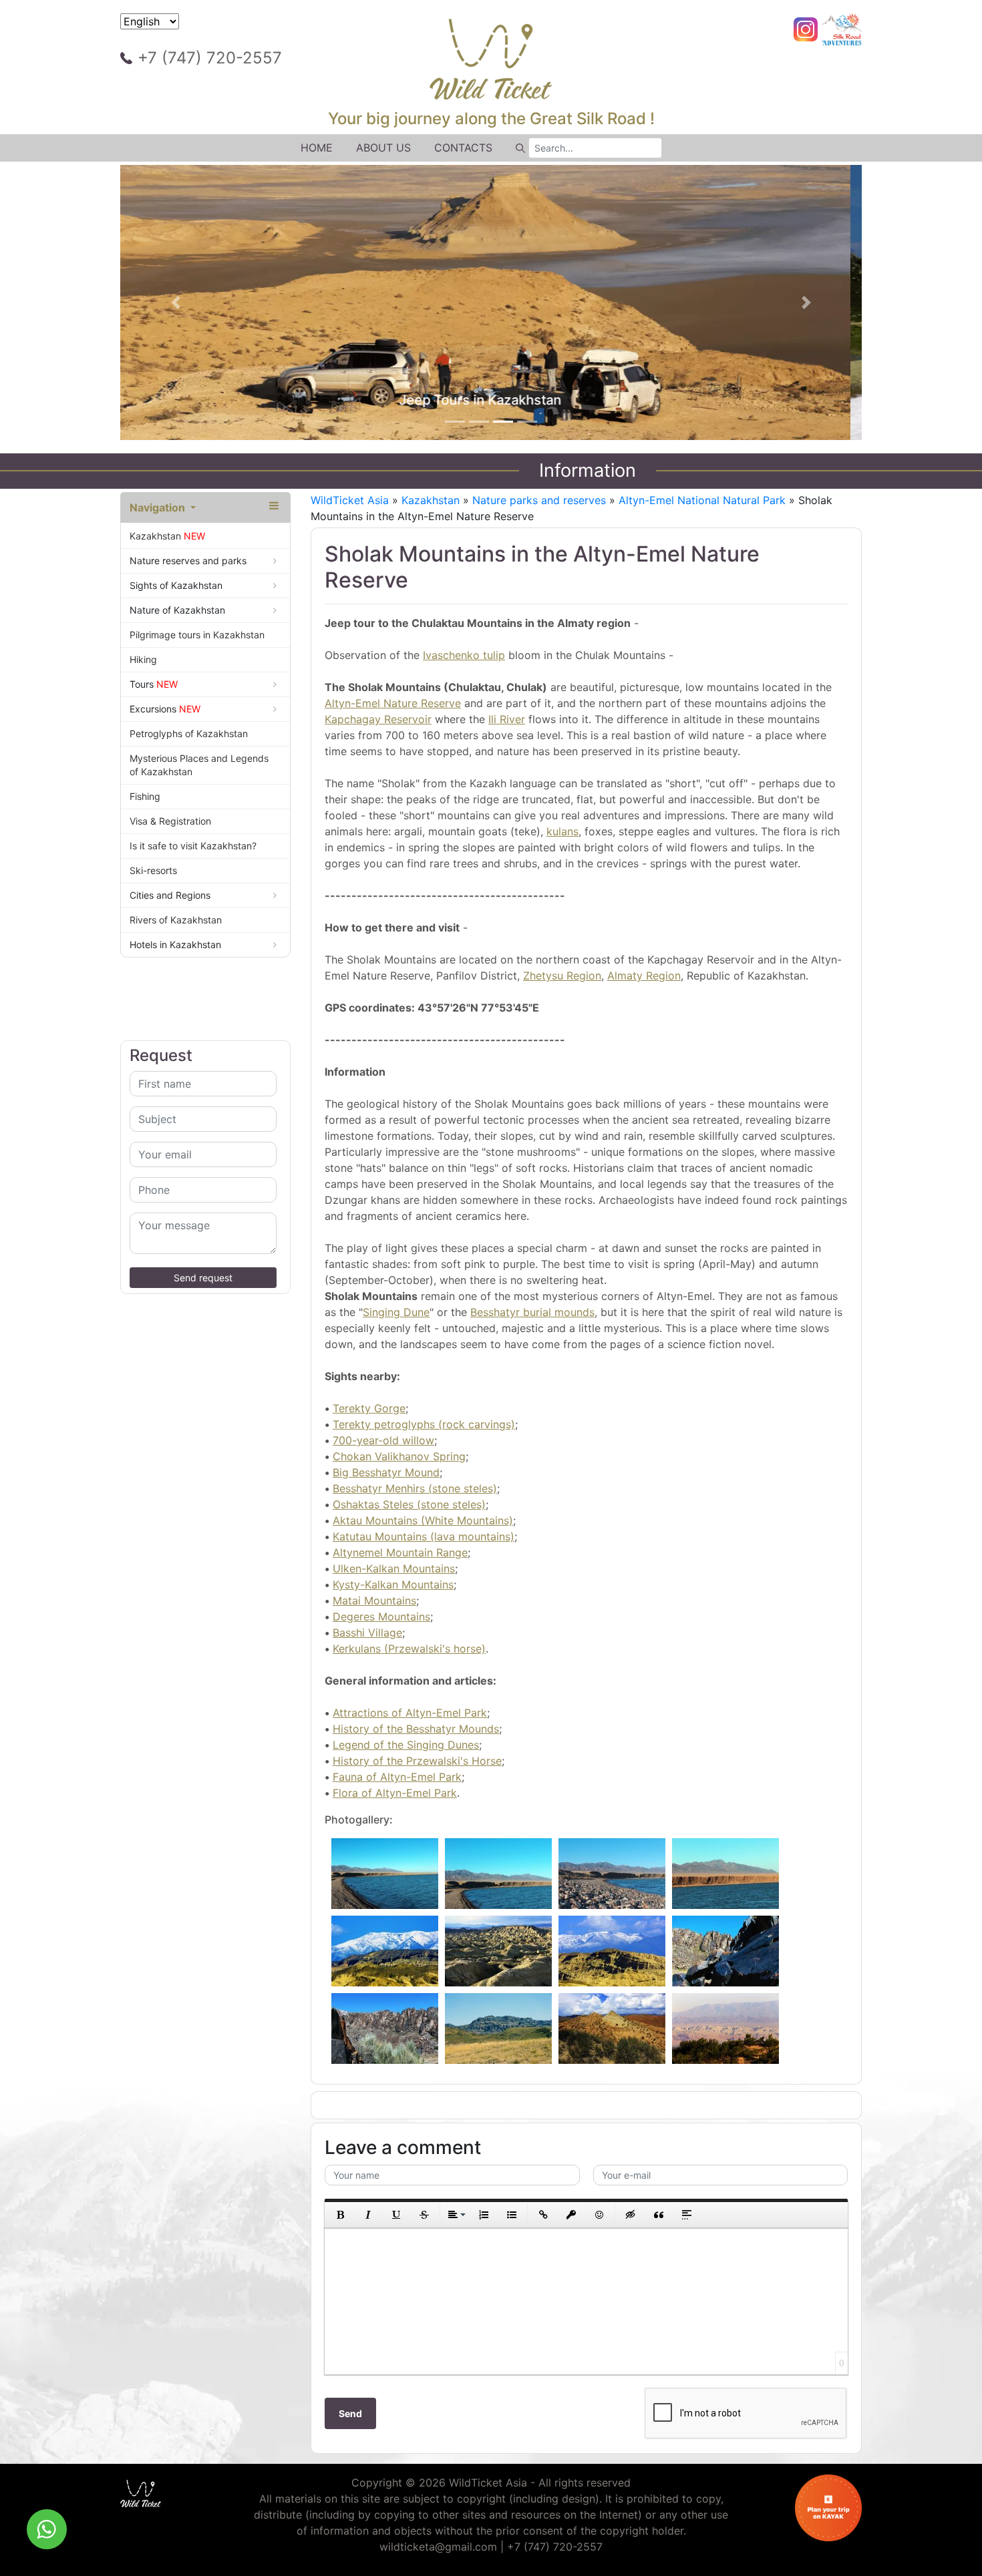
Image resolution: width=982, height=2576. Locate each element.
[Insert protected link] (571, 2215)
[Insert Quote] (659, 2215)
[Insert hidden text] (631, 2215)
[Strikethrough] (424, 2215)
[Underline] (396, 2215)
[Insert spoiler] (687, 2215)
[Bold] (340, 2215)
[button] (176, 302)
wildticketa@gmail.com (438, 2547)
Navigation (159, 507)
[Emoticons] (599, 2215)
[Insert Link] (543, 2215)
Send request (203, 1278)
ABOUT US (383, 148)
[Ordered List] (484, 2215)
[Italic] (368, 2215)
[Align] (456, 2215)
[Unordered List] (512, 2215)
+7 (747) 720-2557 (210, 58)
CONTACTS (463, 148)
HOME (317, 148)
